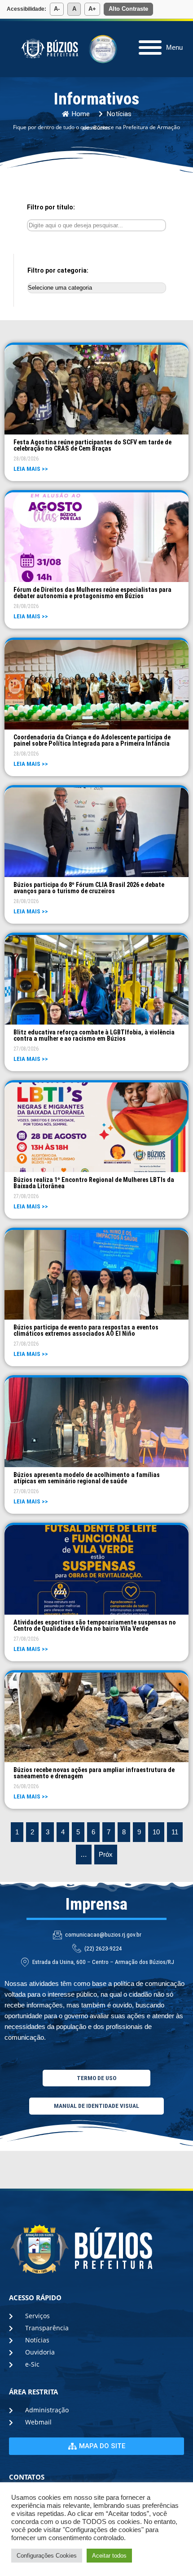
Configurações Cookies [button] (47, 2556)
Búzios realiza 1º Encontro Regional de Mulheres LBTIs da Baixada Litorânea (94, 1183)
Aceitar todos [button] (109, 2556)
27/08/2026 (26, 1049)
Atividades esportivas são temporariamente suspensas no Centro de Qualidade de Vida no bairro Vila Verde (95, 1625)
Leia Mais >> (31, 469)
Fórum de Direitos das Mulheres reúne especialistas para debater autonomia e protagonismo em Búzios (92, 593)
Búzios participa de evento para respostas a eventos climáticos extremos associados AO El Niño (86, 1330)
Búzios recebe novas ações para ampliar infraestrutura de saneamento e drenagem (94, 1773)
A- (57, 9)
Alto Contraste (128, 9)
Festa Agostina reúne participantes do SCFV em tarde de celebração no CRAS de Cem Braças (92, 445)
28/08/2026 (26, 459)
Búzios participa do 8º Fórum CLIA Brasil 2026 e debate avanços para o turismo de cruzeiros (89, 888)
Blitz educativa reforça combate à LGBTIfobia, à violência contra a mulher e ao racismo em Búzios (94, 1035)
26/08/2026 (26, 1786)
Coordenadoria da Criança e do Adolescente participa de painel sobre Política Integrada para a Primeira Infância (92, 740)
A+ (92, 9)
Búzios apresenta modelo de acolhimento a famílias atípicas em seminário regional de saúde (87, 1478)
